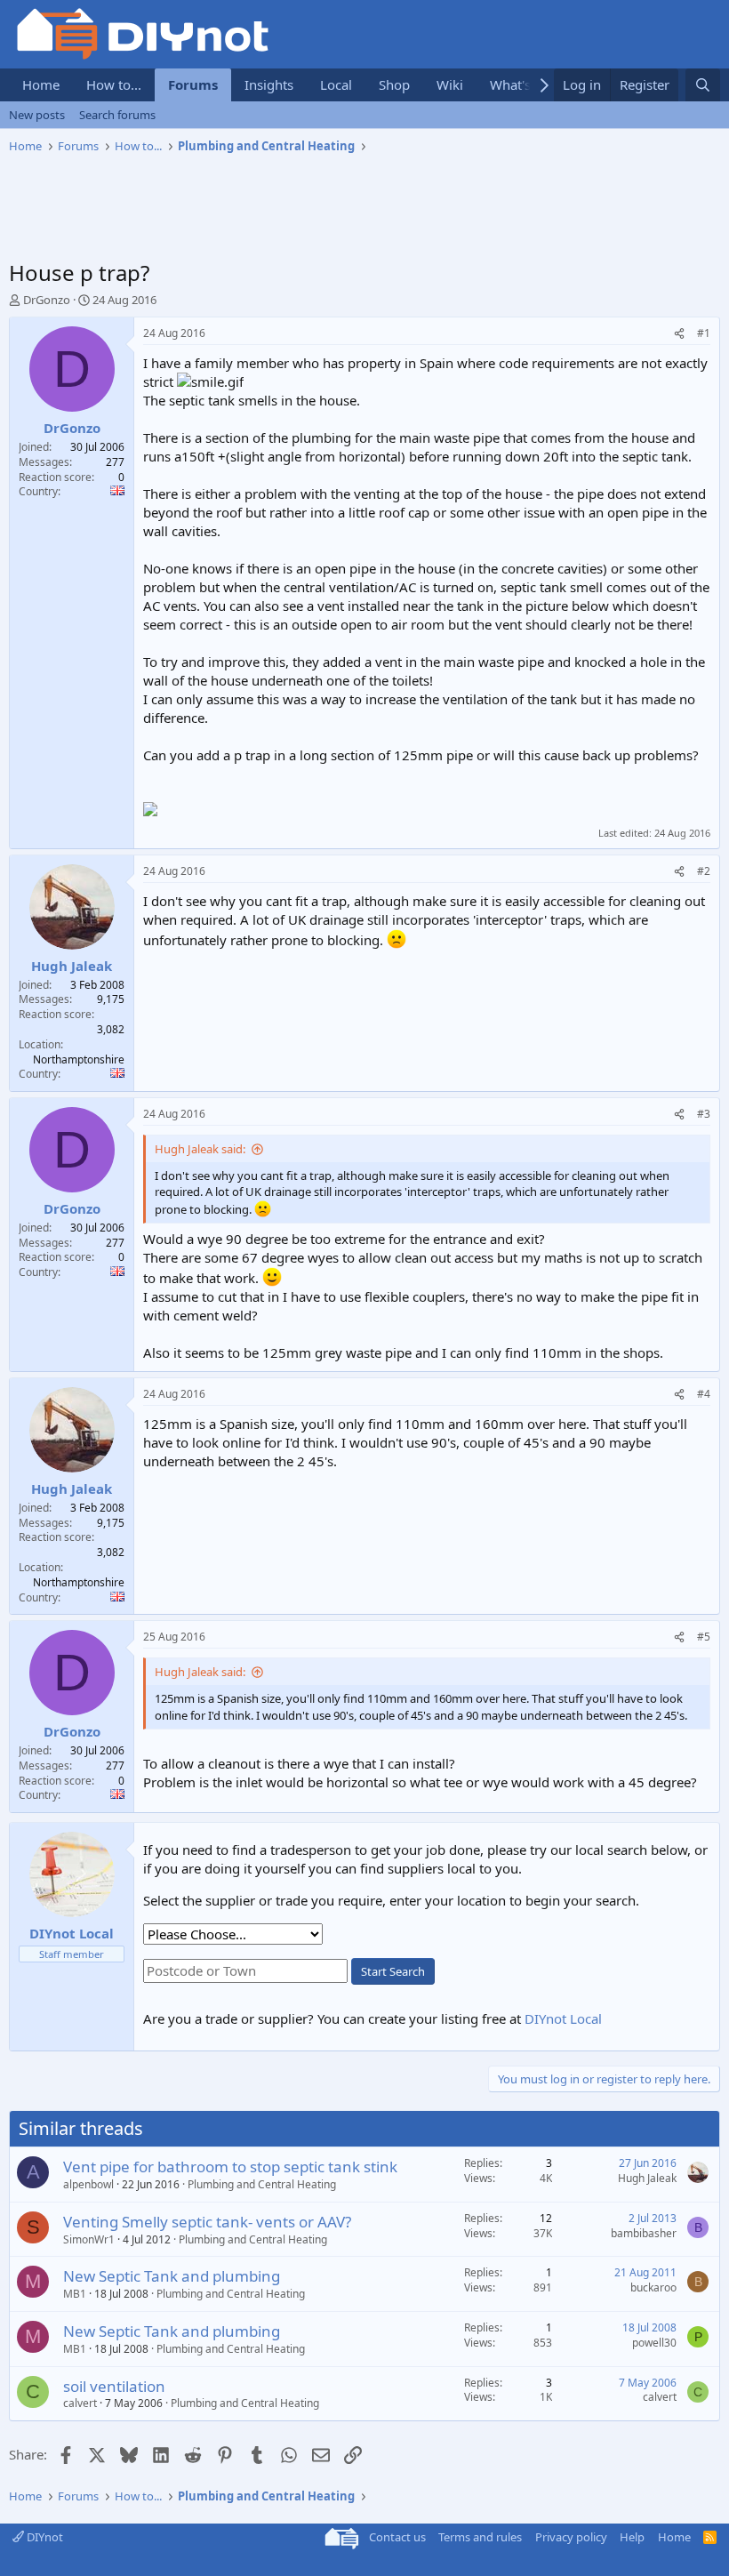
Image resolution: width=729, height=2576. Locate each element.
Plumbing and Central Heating (262, 2184)
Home (41, 84)
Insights (269, 84)
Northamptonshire (79, 1059)
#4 (704, 1394)
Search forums (117, 115)
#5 (704, 1637)
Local (336, 84)
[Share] (679, 334)
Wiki (450, 84)
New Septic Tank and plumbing (172, 2276)
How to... (114, 84)
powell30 (654, 2343)
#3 (704, 1114)
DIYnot (44, 2537)
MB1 (75, 2294)
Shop (394, 84)
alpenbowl (88, 2184)
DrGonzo (47, 300)
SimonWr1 (89, 2239)
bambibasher (644, 2233)
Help (632, 2537)
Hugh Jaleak (647, 2178)
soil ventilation (114, 2386)
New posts (37, 115)
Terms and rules (480, 2537)
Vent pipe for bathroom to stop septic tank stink (230, 2167)
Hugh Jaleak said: (200, 1149)
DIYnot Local (563, 2018)
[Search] (703, 85)
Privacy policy (571, 2537)
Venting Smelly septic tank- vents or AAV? (207, 2222)
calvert (80, 2403)
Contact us (397, 2537)
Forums (193, 84)
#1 (704, 333)
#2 (704, 871)
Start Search (393, 1971)
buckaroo (653, 2287)
